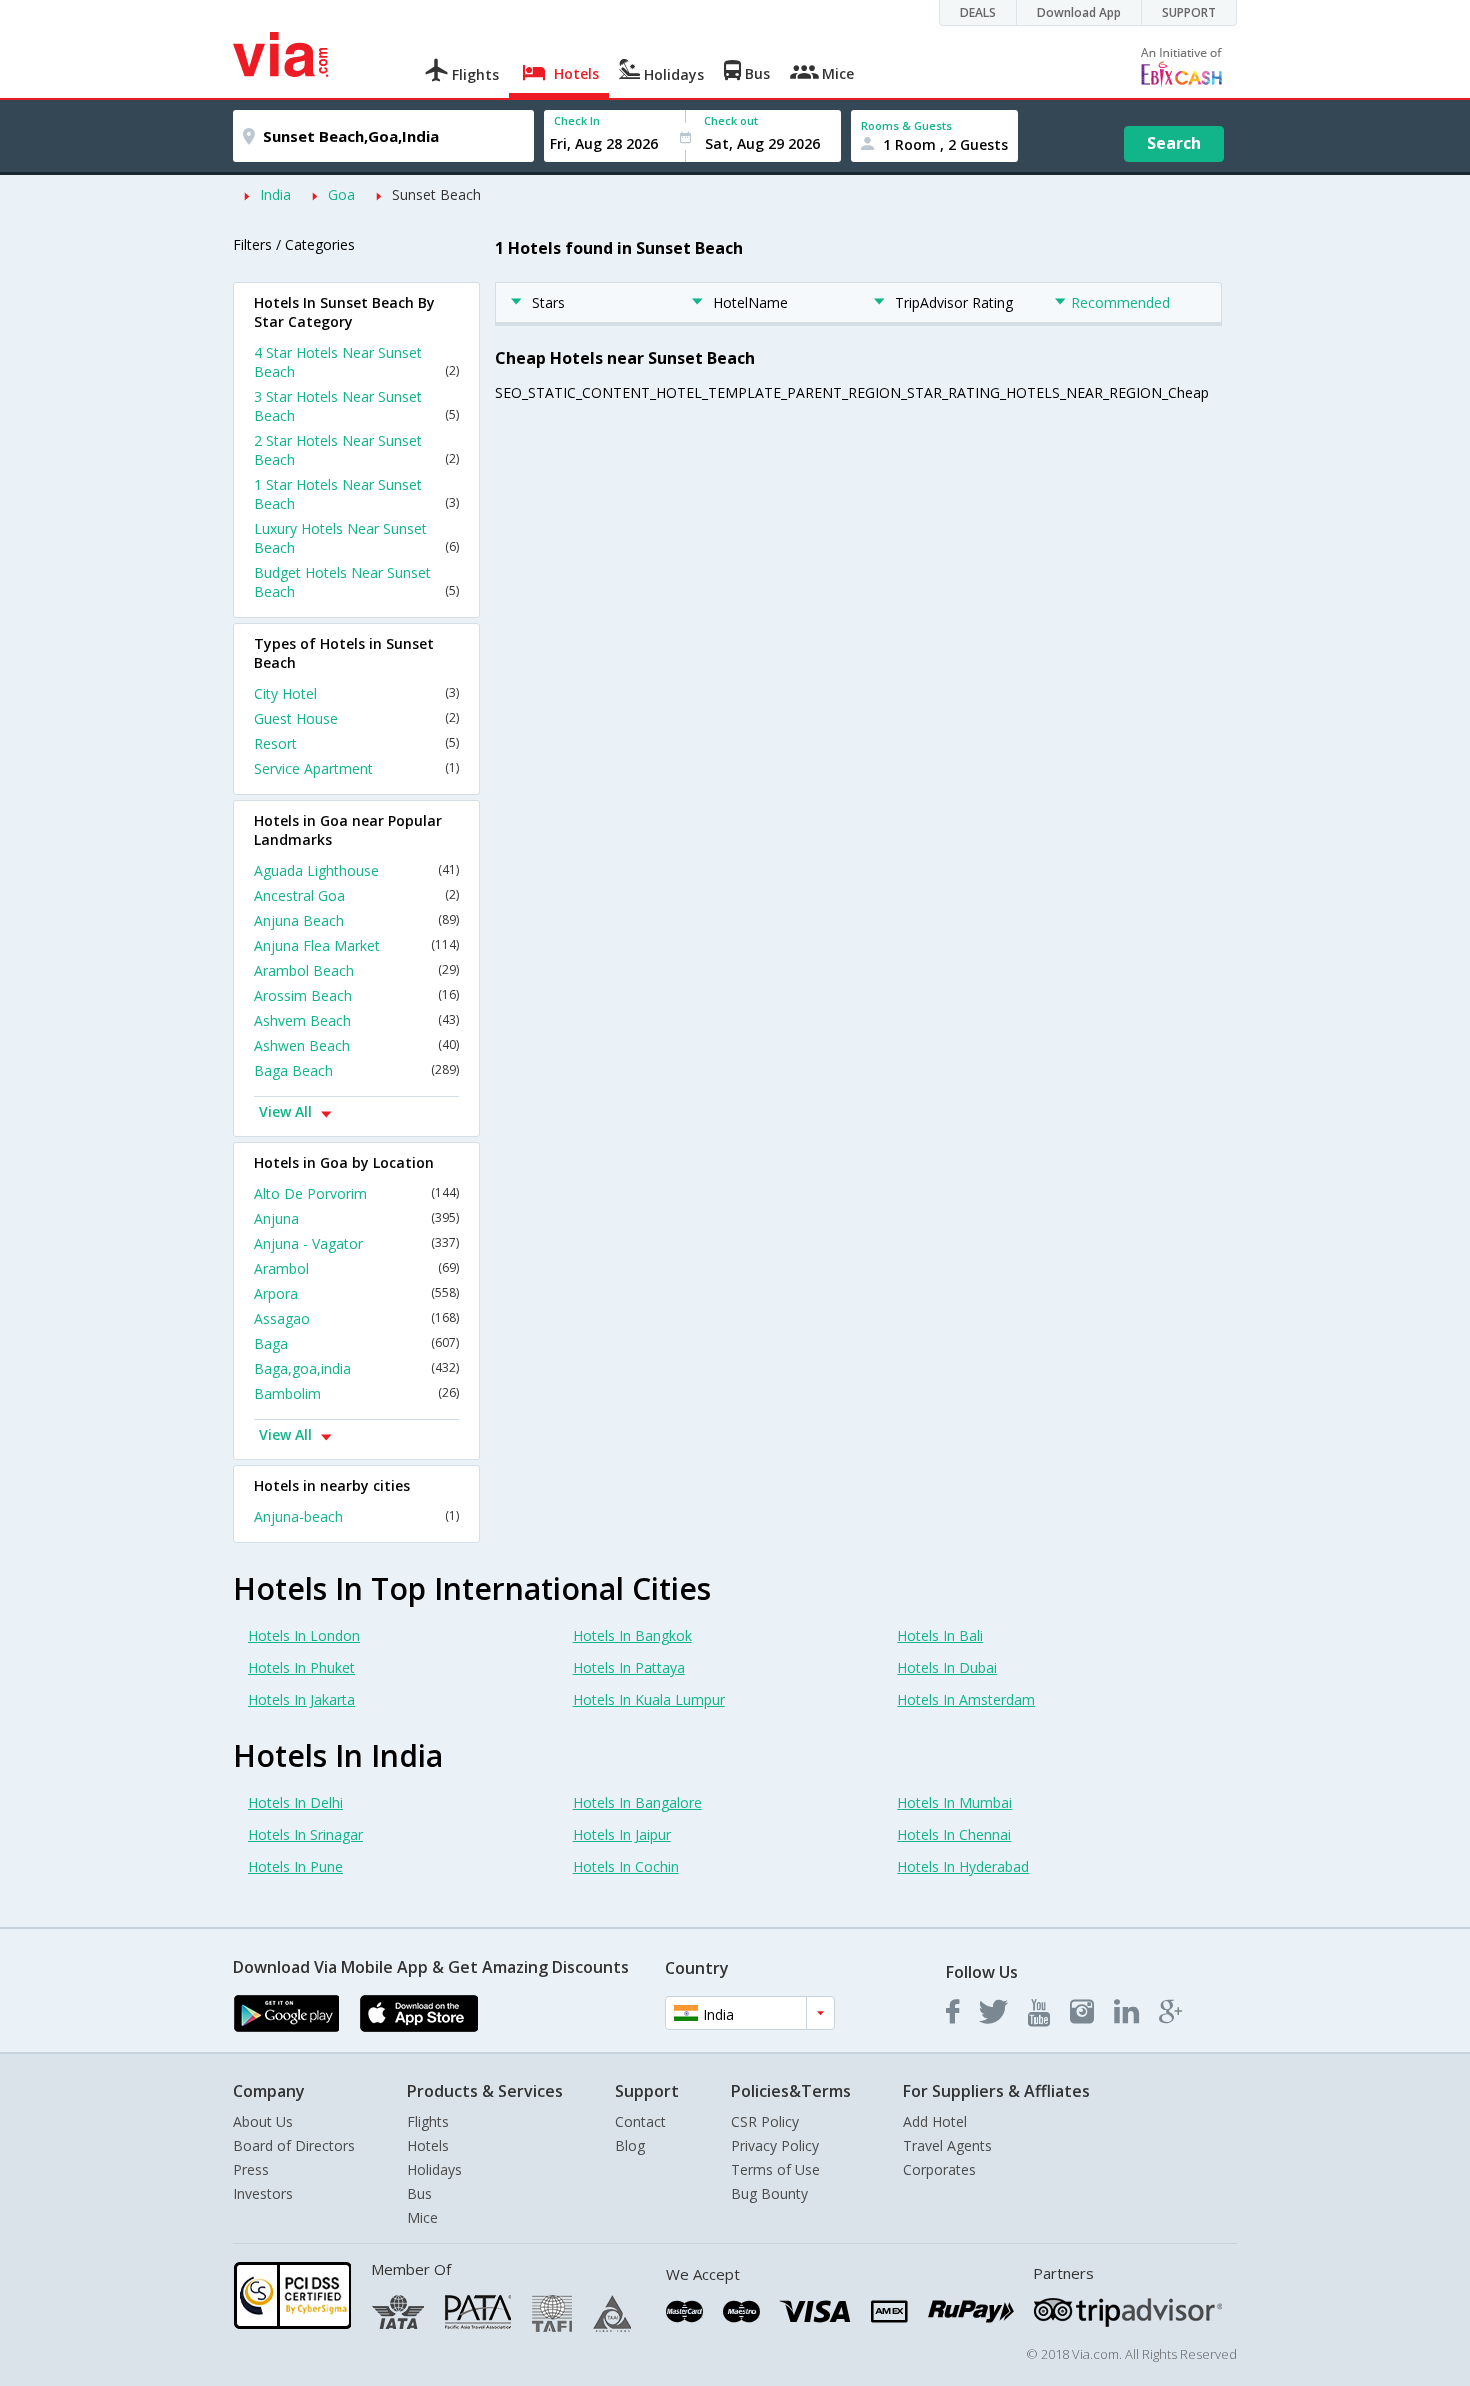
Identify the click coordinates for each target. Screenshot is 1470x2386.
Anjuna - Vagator (356, 1243)
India (275, 194)
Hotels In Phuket (301, 1667)
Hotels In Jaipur (622, 1834)
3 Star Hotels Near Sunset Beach (356, 406)
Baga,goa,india (356, 1368)
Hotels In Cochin (626, 1866)
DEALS (978, 12)
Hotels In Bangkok (632, 1635)
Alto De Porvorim (356, 1193)
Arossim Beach (356, 995)
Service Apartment (356, 768)
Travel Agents (947, 2145)
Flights (428, 2121)
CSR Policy (765, 2121)
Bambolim (356, 1393)
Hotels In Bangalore (637, 1802)
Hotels (428, 2145)
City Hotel (356, 693)
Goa (341, 194)
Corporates (939, 2169)
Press (251, 2169)
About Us (263, 2121)
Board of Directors (294, 2145)
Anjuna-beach (356, 1516)
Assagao (356, 1318)
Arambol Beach (356, 970)
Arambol (356, 1268)
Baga (356, 1343)
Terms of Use (775, 2169)
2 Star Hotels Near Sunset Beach (356, 450)
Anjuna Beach (356, 920)
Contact (640, 2121)
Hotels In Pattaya (629, 1667)
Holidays (434, 2169)
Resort (356, 743)
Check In (577, 120)
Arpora (356, 1293)
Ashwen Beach (356, 1045)
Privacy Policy (775, 2145)
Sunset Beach (436, 194)
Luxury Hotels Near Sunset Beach (356, 538)
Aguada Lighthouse (356, 870)
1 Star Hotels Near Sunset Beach (356, 494)
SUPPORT (1189, 12)
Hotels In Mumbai (954, 1802)
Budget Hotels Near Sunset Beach (356, 582)
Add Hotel (935, 2121)
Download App (1079, 12)
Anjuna (356, 1218)
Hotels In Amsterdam (966, 1699)
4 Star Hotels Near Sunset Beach (356, 362)
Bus (419, 2193)
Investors (263, 2193)
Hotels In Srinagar (305, 1834)
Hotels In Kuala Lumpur (649, 1699)
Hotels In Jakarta (301, 1699)
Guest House (356, 718)
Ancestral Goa (356, 895)
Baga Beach (356, 1070)
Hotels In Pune (295, 1866)
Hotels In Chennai (954, 1834)
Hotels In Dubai (947, 1667)
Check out (731, 120)
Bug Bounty (769, 2193)
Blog (630, 2145)
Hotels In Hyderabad (963, 1866)
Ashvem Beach (356, 1020)
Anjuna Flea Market (356, 945)
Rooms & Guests (906, 125)
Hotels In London (304, 1635)
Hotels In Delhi (295, 1802)
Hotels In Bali (940, 1635)
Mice (422, 2217)
